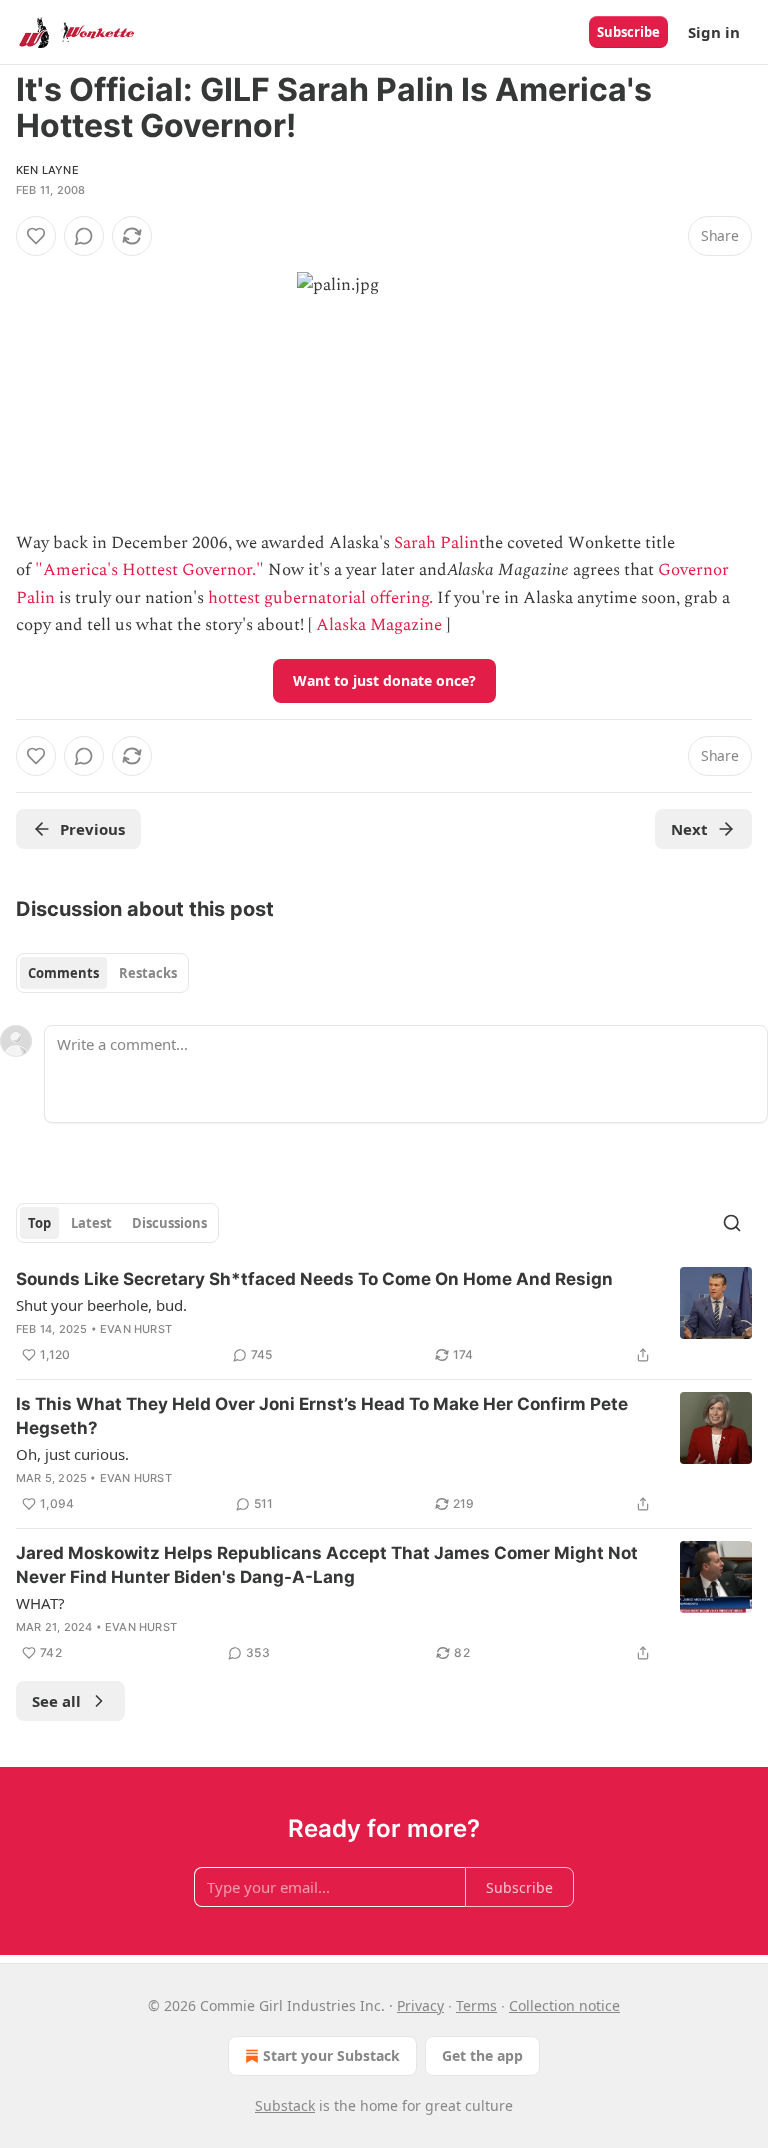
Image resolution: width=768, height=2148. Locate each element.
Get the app (482, 2055)
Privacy (420, 2005)
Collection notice (564, 2005)
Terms (476, 2005)
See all (56, 1701)
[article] (384, 1317)
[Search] (732, 1223)
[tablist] (102, 973)
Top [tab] (39, 1223)
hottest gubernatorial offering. (320, 598)
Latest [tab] (91, 1223)
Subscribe (628, 32)
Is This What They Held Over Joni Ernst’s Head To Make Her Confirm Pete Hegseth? (322, 1416)
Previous (92, 829)
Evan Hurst (136, 1329)
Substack (285, 2105)
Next (689, 829)
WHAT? (40, 1603)
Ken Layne (47, 170)
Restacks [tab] (148, 973)
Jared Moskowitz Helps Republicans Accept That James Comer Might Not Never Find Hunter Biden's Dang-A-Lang (327, 1565)
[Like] (36, 236)
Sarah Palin (436, 543)
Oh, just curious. (72, 1454)
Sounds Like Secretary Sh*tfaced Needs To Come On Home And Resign (314, 1279)
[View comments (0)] (84, 236)
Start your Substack (331, 2055)
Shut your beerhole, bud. (101, 1305)
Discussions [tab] (169, 1223)
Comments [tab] (63, 973)
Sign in (714, 32)
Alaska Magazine (379, 625)
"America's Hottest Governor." (149, 570)
